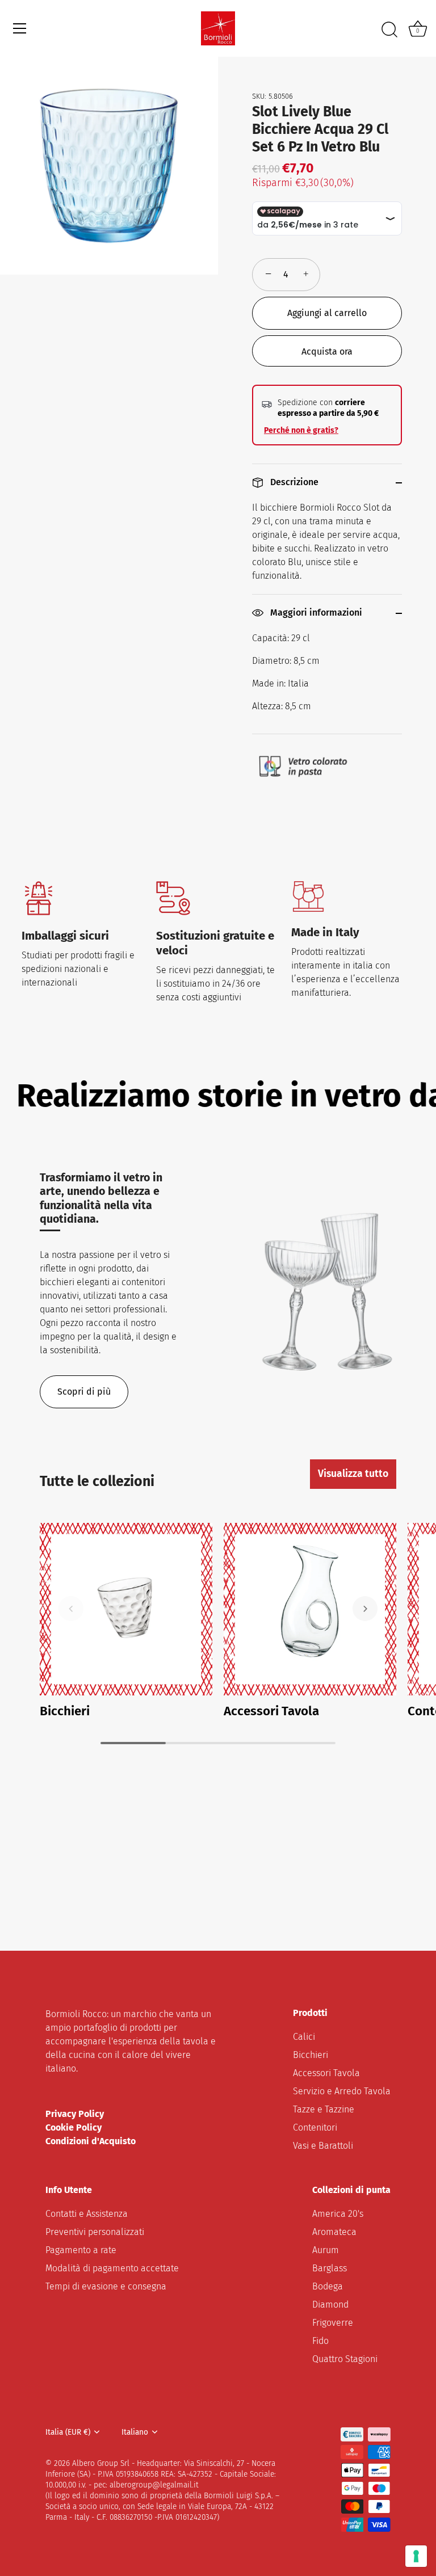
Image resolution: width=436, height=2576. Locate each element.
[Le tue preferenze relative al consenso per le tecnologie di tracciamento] (416, 2556)
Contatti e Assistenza (87, 2214)
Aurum (326, 2250)
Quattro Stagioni (345, 2359)
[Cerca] (389, 30)
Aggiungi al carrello (327, 313)
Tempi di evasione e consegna (106, 2286)
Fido (320, 2341)
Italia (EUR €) (68, 2432)
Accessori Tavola (271, 1711)
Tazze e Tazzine (324, 2109)
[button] (71, 1609)
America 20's (338, 2214)
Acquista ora (327, 352)
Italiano (135, 2432)
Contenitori (315, 2127)
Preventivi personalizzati (95, 2232)
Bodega (328, 2286)
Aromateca (334, 2232)
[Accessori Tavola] (310, 1609)
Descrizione (293, 482)
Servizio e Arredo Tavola (342, 2091)
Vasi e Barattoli (323, 2146)
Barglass (330, 2268)
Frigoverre (333, 2323)
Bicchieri (65, 1711)
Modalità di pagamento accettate (112, 2268)
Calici (304, 2037)
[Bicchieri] (126, 1609)
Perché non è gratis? (301, 430)
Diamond (330, 2304)
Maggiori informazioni (315, 613)
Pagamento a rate (81, 2250)
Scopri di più (84, 1392)
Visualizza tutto (353, 1474)
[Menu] (20, 28)
